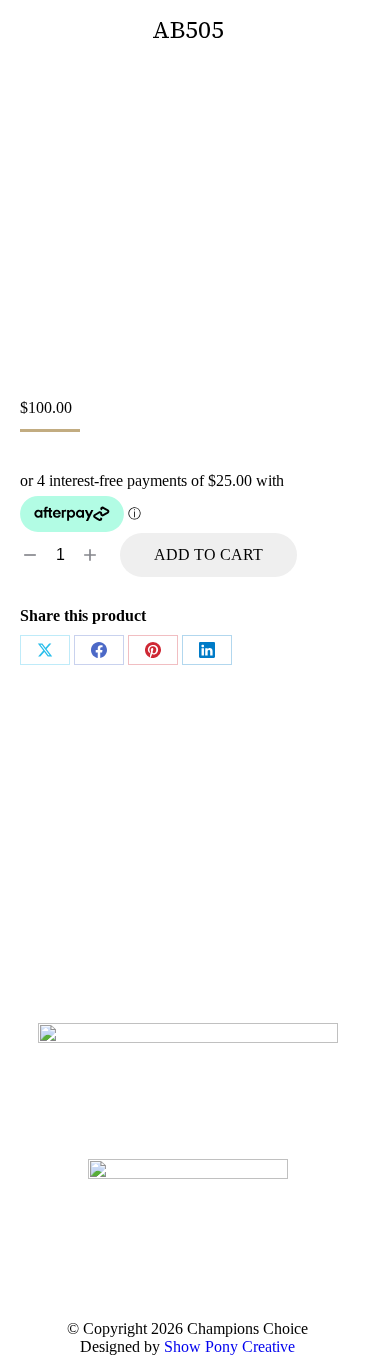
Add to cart (208, 554)
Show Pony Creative (229, 1346)
